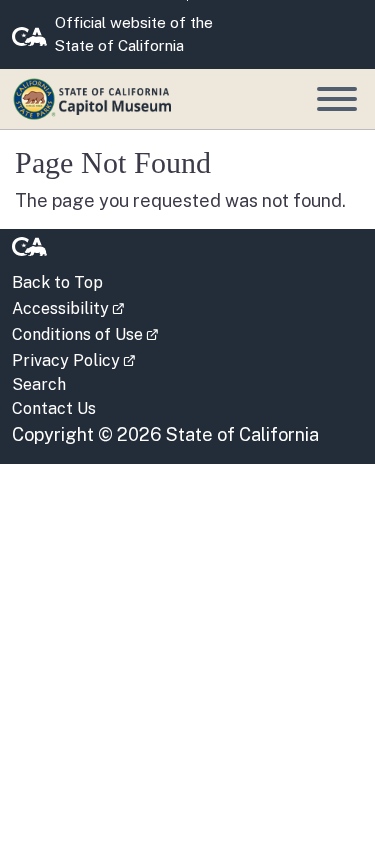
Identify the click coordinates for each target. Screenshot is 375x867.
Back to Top (57, 282)
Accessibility (68, 307)
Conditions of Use (85, 333)
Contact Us (54, 408)
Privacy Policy (73, 359)
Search (39, 384)
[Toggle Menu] (337, 99)
